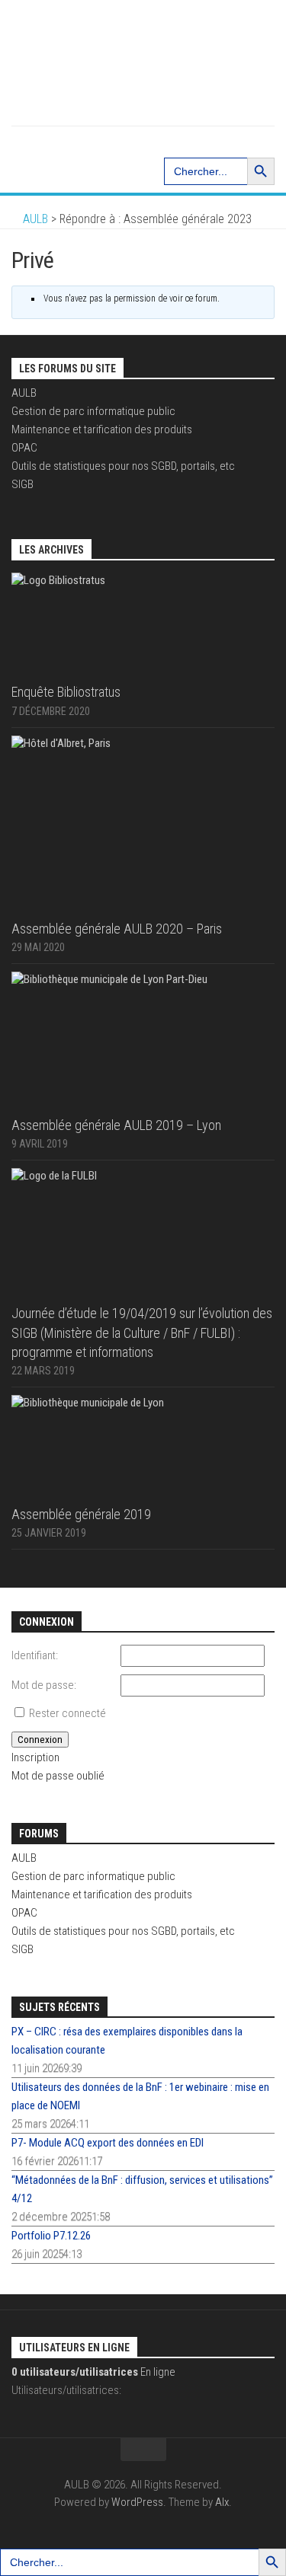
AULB (24, 393)
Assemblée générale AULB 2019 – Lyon (116, 1125)
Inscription (35, 1757)
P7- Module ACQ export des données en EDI (108, 2143)
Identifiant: (35, 1655)
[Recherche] (143, 141)
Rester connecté (67, 1713)
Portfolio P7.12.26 (51, 2236)
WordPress (137, 2502)
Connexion (40, 1740)
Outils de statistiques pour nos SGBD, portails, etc (123, 466)
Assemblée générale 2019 (81, 1514)
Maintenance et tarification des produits (102, 429)
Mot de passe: (44, 1685)
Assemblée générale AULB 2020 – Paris (117, 929)
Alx (222, 2502)
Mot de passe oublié (58, 1776)
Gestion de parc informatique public (93, 411)
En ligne (93, 2372)
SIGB (22, 484)
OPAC (24, 448)
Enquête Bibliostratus (66, 692)
